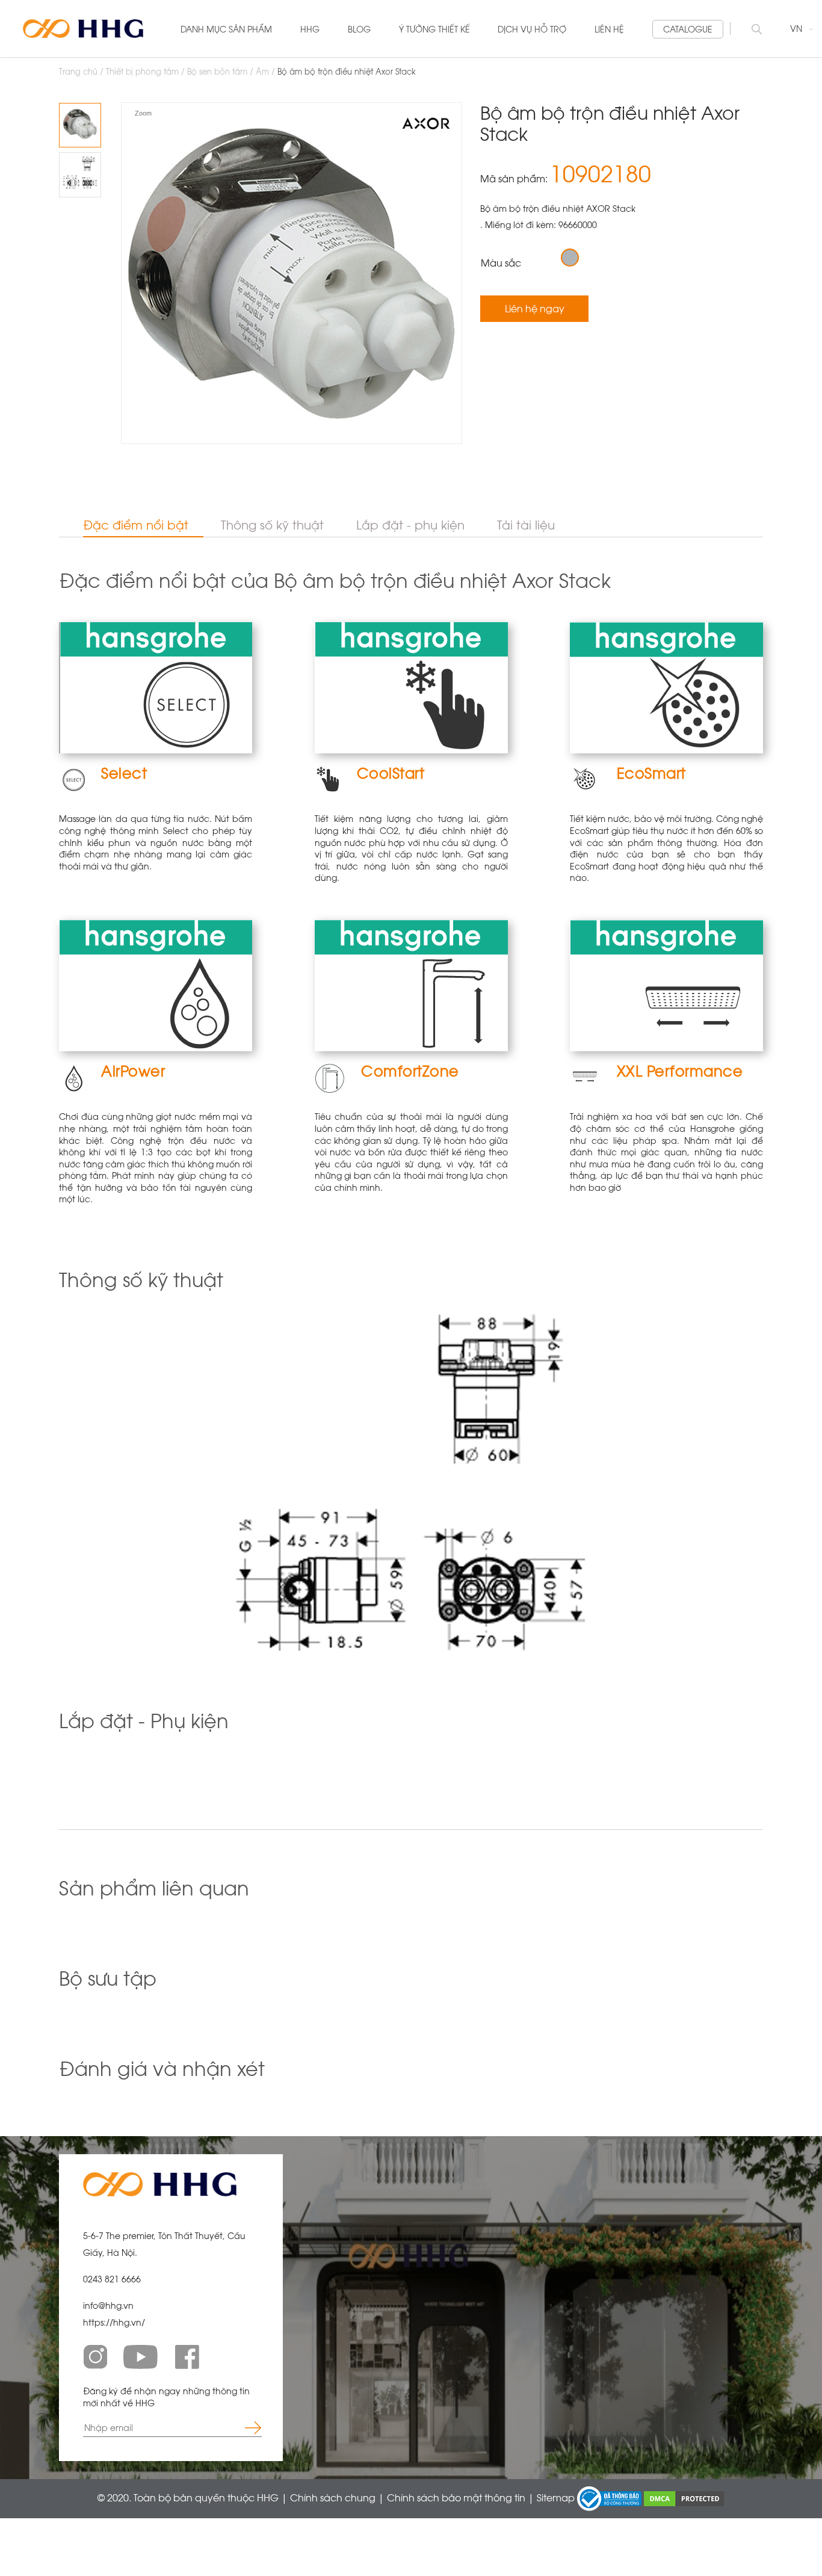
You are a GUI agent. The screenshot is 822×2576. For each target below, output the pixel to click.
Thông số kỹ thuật (272, 525)
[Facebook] (187, 2357)
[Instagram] (95, 2357)
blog (359, 29)
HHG (310, 29)
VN (797, 29)
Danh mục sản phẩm (226, 29)
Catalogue (688, 29)
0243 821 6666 (112, 2279)
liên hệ (609, 29)
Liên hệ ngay (535, 308)
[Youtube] (141, 2357)
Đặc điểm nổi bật (136, 525)
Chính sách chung (334, 2497)
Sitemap (557, 2497)
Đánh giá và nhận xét (162, 2069)
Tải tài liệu (526, 525)
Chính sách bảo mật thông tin (457, 2497)
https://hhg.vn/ (114, 2322)
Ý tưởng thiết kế (434, 29)
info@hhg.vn (108, 2306)
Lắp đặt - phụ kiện (410, 525)
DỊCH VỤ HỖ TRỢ (532, 29)
